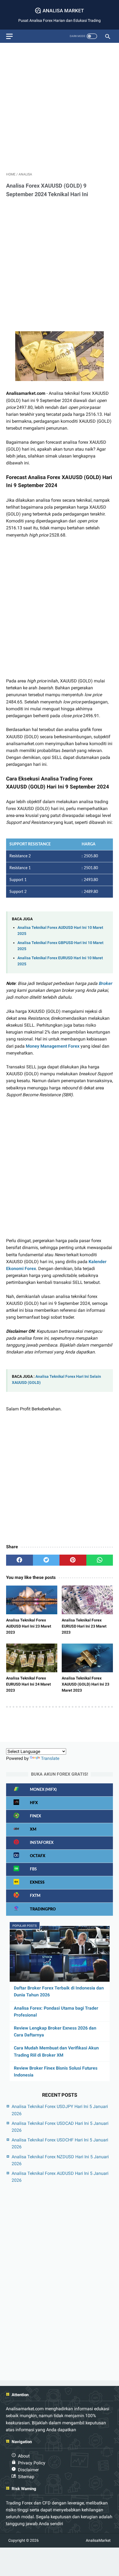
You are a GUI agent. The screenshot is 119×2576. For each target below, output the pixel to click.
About (24, 2456)
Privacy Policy (32, 2463)
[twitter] (46, 1560)
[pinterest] (73, 1560)
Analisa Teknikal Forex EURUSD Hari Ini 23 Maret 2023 (84, 1626)
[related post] (32, 1600)
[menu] (9, 36)
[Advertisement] (59, 106)
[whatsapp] (100, 1560)
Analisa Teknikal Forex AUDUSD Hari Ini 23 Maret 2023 (29, 1626)
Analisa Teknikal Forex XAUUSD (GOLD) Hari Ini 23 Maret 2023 (86, 1684)
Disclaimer (28, 2470)
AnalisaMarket (98, 2540)
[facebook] (20, 1560)
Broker (105, 983)
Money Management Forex (53, 1046)
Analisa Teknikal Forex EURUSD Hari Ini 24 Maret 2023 (29, 1684)
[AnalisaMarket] (59, 11)
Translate (50, 1758)
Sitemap (26, 2477)
